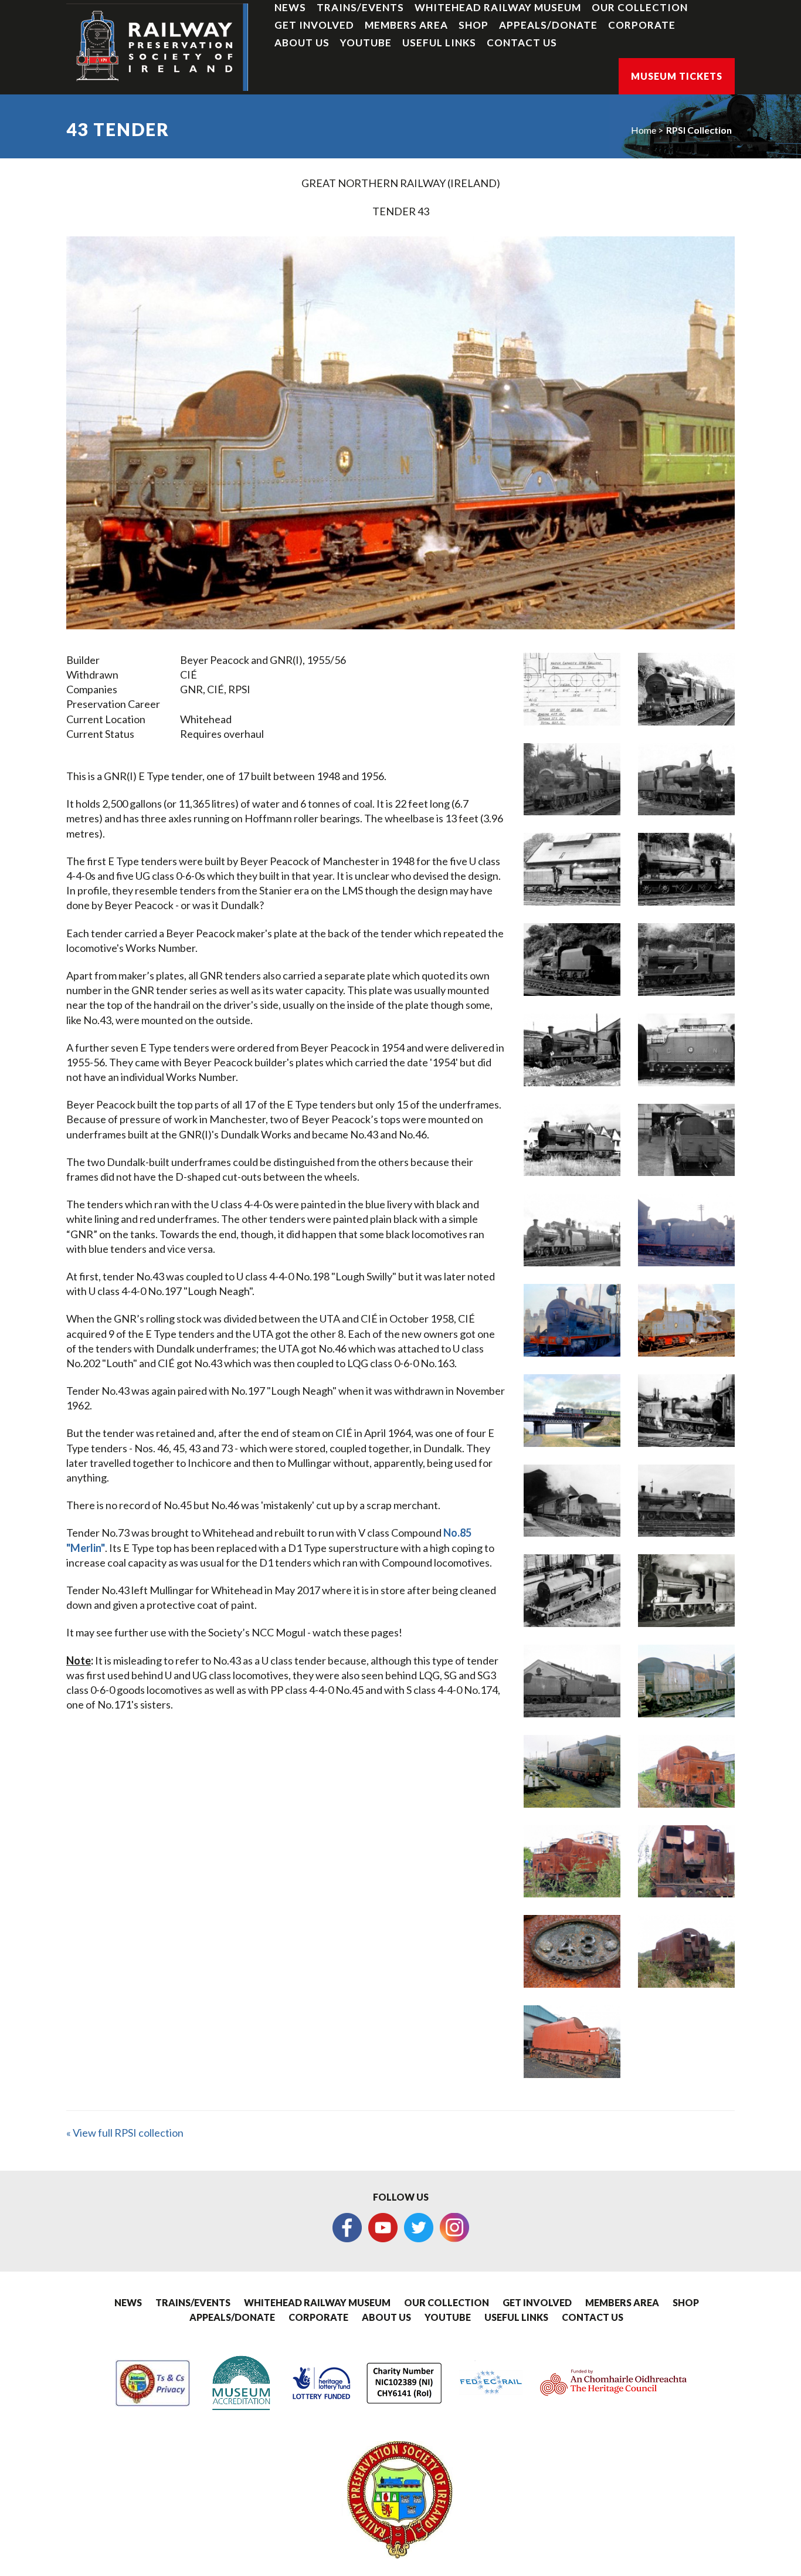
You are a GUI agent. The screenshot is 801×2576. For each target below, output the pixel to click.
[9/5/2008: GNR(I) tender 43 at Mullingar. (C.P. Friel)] (572, 1862)
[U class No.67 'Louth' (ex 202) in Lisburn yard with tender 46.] (686, 1591)
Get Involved (314, 25)
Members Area (406, 25)
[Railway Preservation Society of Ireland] (157, 47)
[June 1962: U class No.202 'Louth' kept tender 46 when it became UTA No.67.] (686, 1501)
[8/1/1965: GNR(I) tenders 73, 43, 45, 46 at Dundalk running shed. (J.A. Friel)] (572, 1681)
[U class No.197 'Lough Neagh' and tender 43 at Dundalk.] (686, 869)
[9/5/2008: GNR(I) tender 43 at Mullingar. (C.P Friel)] (686, 1862)
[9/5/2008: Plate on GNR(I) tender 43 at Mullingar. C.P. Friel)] (572, 1951)
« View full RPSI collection (125, 2133)
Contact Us (522, 43)
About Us (302, 43)
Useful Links (439, 43)
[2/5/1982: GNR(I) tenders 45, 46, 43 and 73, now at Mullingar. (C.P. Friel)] (686, 1681)
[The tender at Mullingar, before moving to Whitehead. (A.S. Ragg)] (686, 1951)
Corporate (642, 25)
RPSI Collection (699, 130)
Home (644, 130)
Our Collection (640, 7)
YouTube (366, 43)
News (290, 7)
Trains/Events (360, 7)
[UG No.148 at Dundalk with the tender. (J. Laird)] (572, 960)
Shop (474, 25)
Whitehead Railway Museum (498, 7)
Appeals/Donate (548, 25)
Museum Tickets (677, 76)
